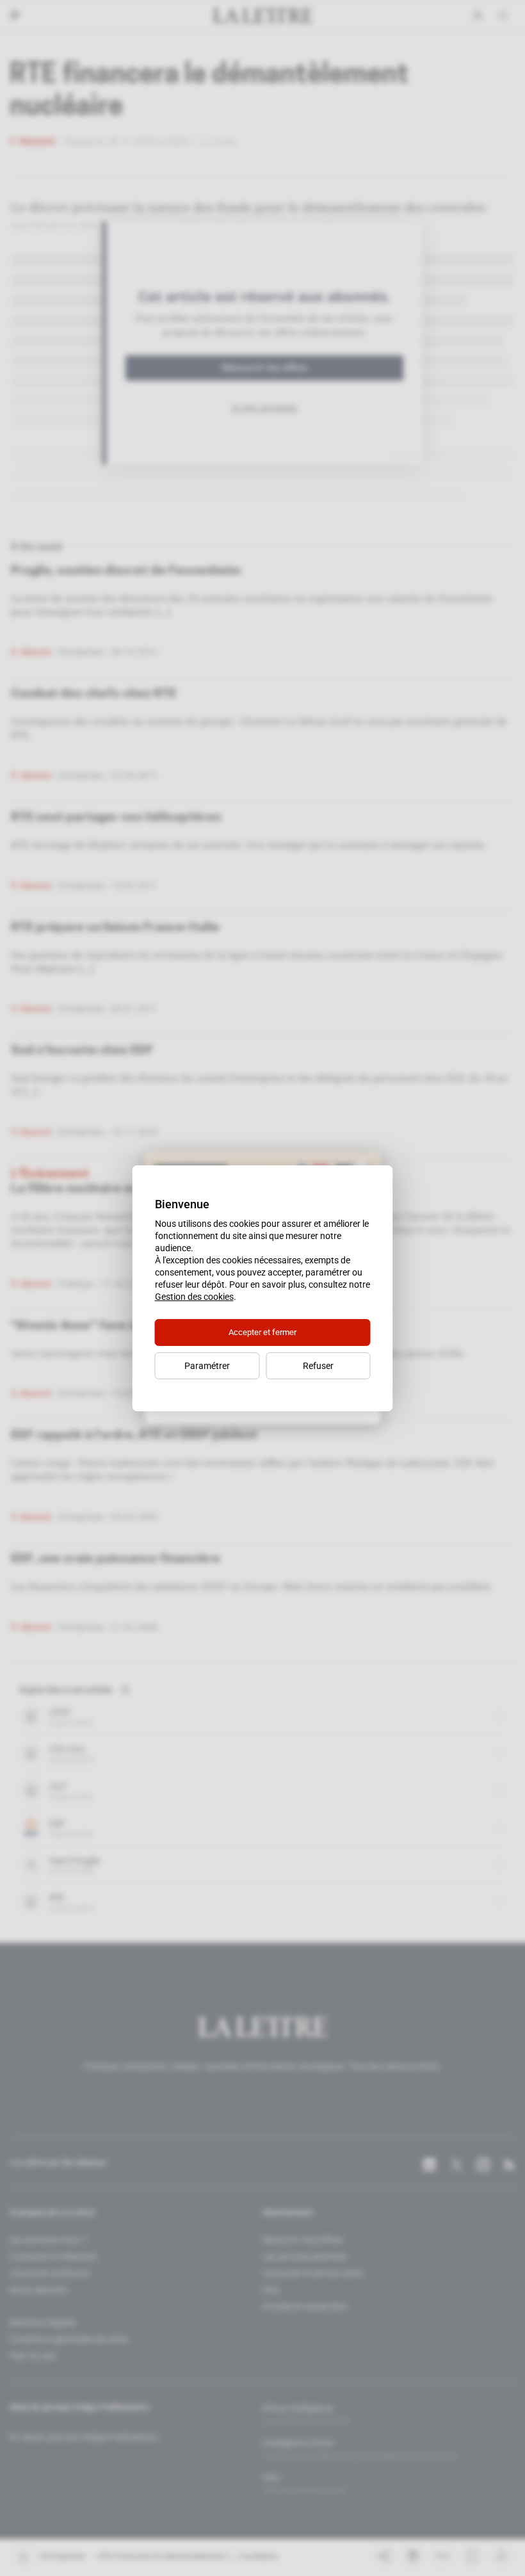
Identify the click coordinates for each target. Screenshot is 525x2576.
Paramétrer (207, 1366)
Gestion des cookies (194, 1297)
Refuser (318, 1366)
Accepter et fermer (262, 1332)
